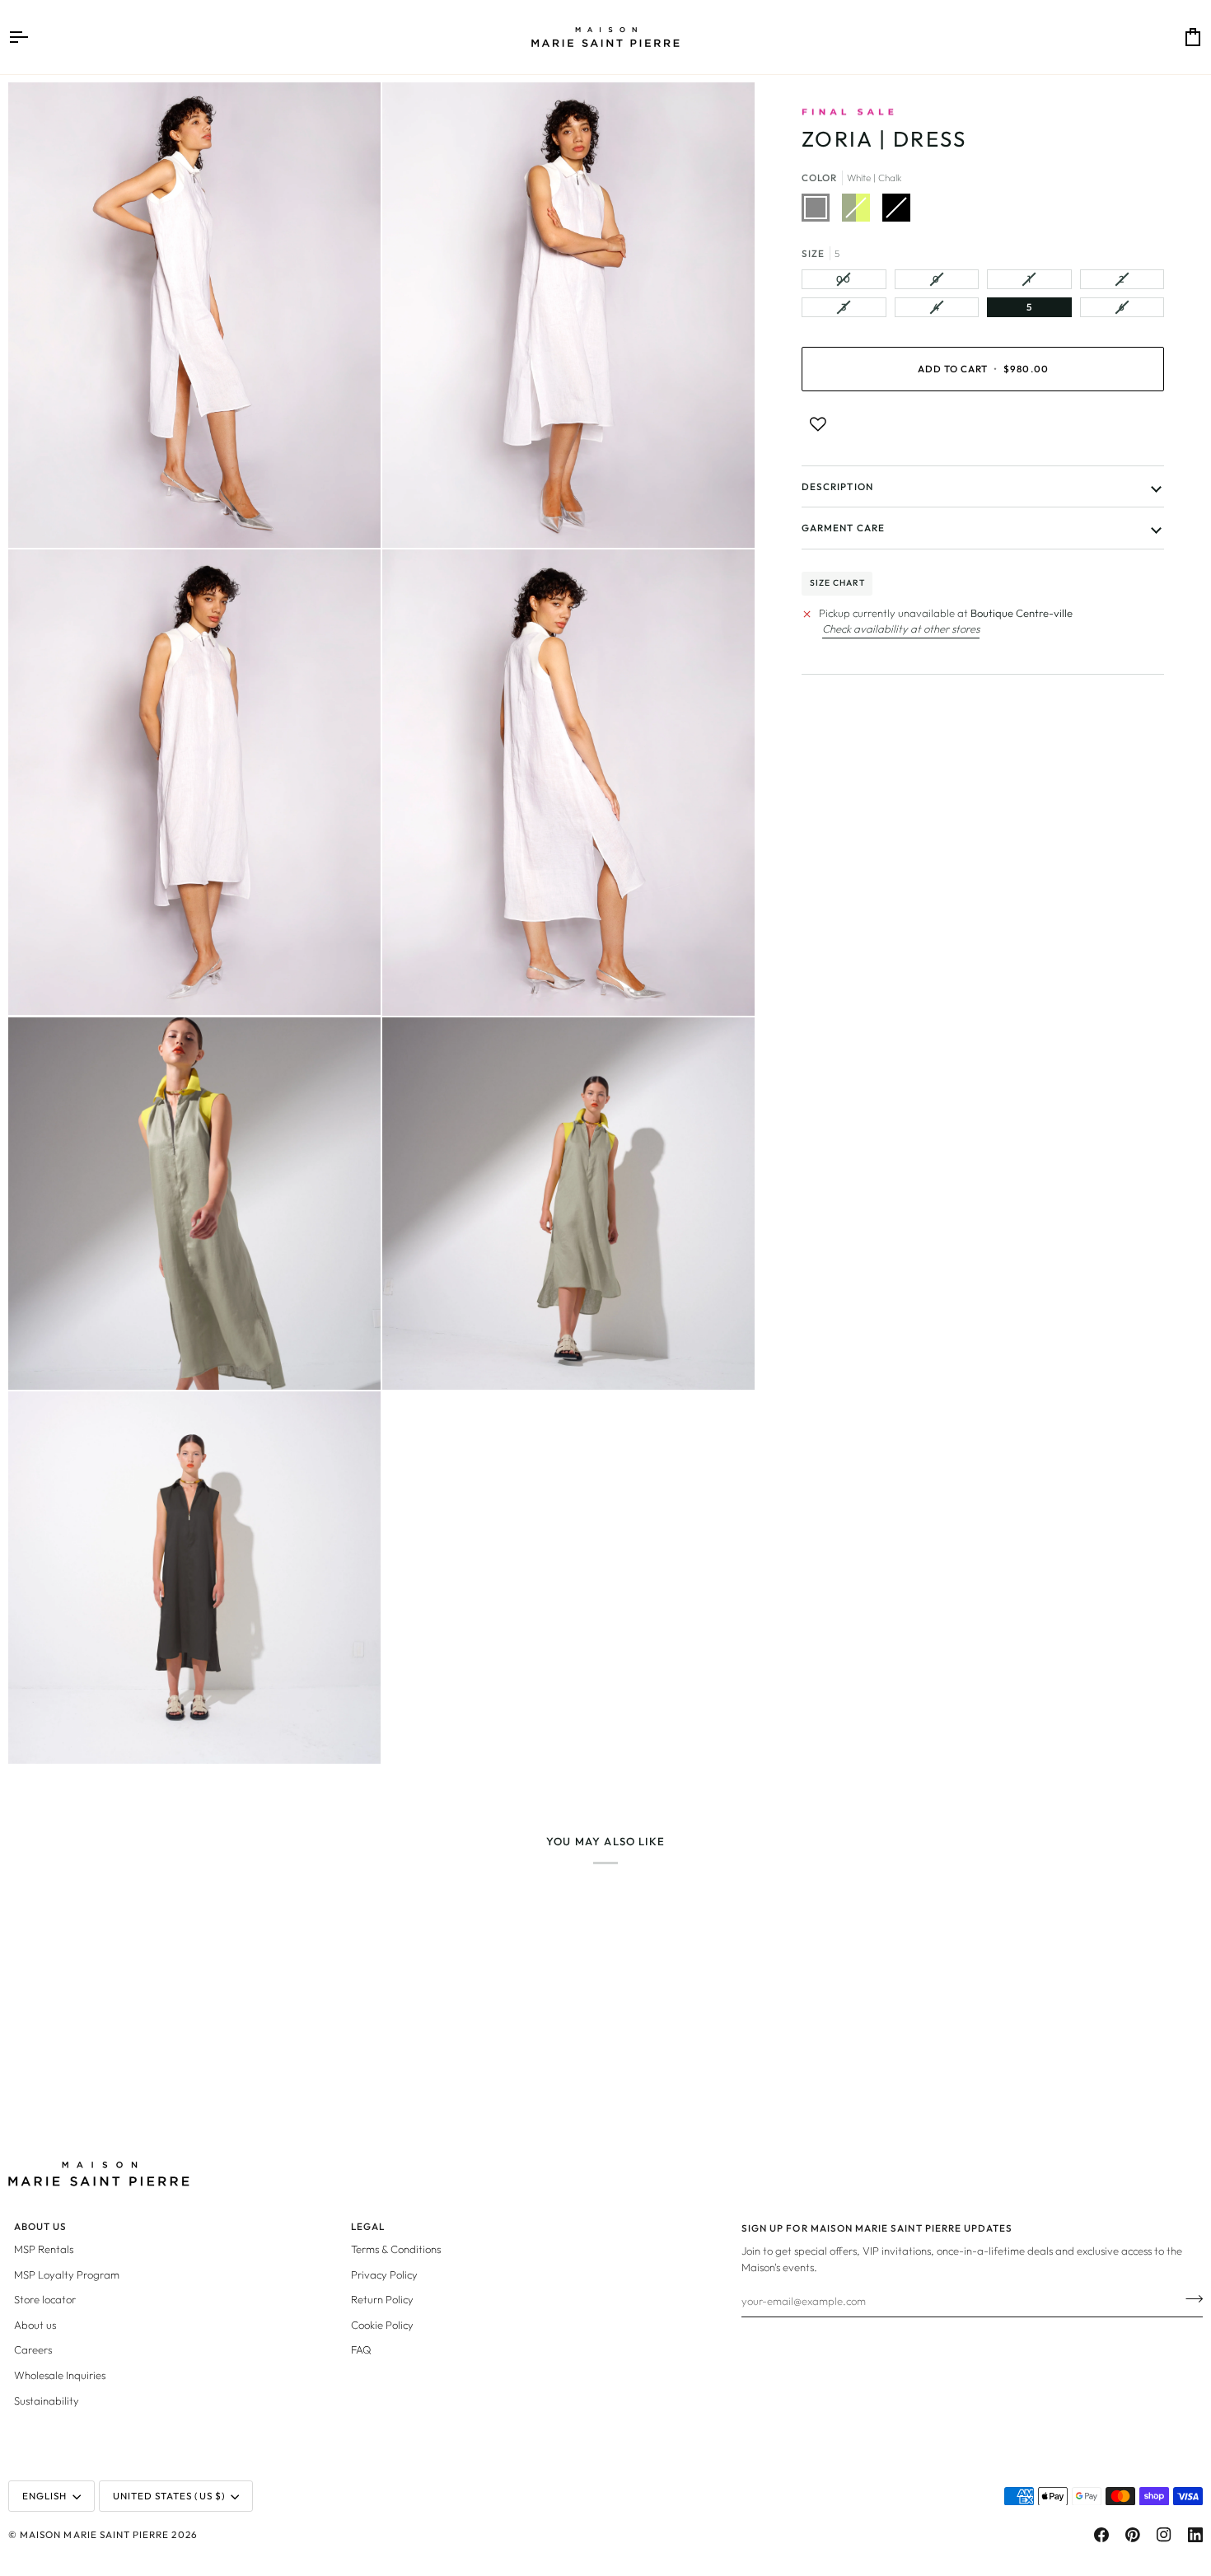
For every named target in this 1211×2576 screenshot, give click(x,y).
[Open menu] (33, 37)
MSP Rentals (44, 2249)
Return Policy (382, 2299)
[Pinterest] (1133, 2535)
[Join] (1189, 2298)
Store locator (45, 2299)
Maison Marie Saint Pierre (94, 2534)
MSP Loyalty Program (67, 2274)
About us (35, 2325)
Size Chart (837, 583)
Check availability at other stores (901, 629)
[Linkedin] (1195, 2535)
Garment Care (843, 528)
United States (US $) (169, 2496)
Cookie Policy (382, 2325)
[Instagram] (1164, 2535)
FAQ (361, 2349)
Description (837, 486)
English (44, 2496)
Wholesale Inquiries (60, 2375)
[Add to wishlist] (818, 424)
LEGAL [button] (368, 2226)
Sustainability (47, 2401)
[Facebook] (1101, 2535)
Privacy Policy (384, 2274)
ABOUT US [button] (40, 2226)
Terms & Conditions (396, 2249)
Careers (33, 2349)
